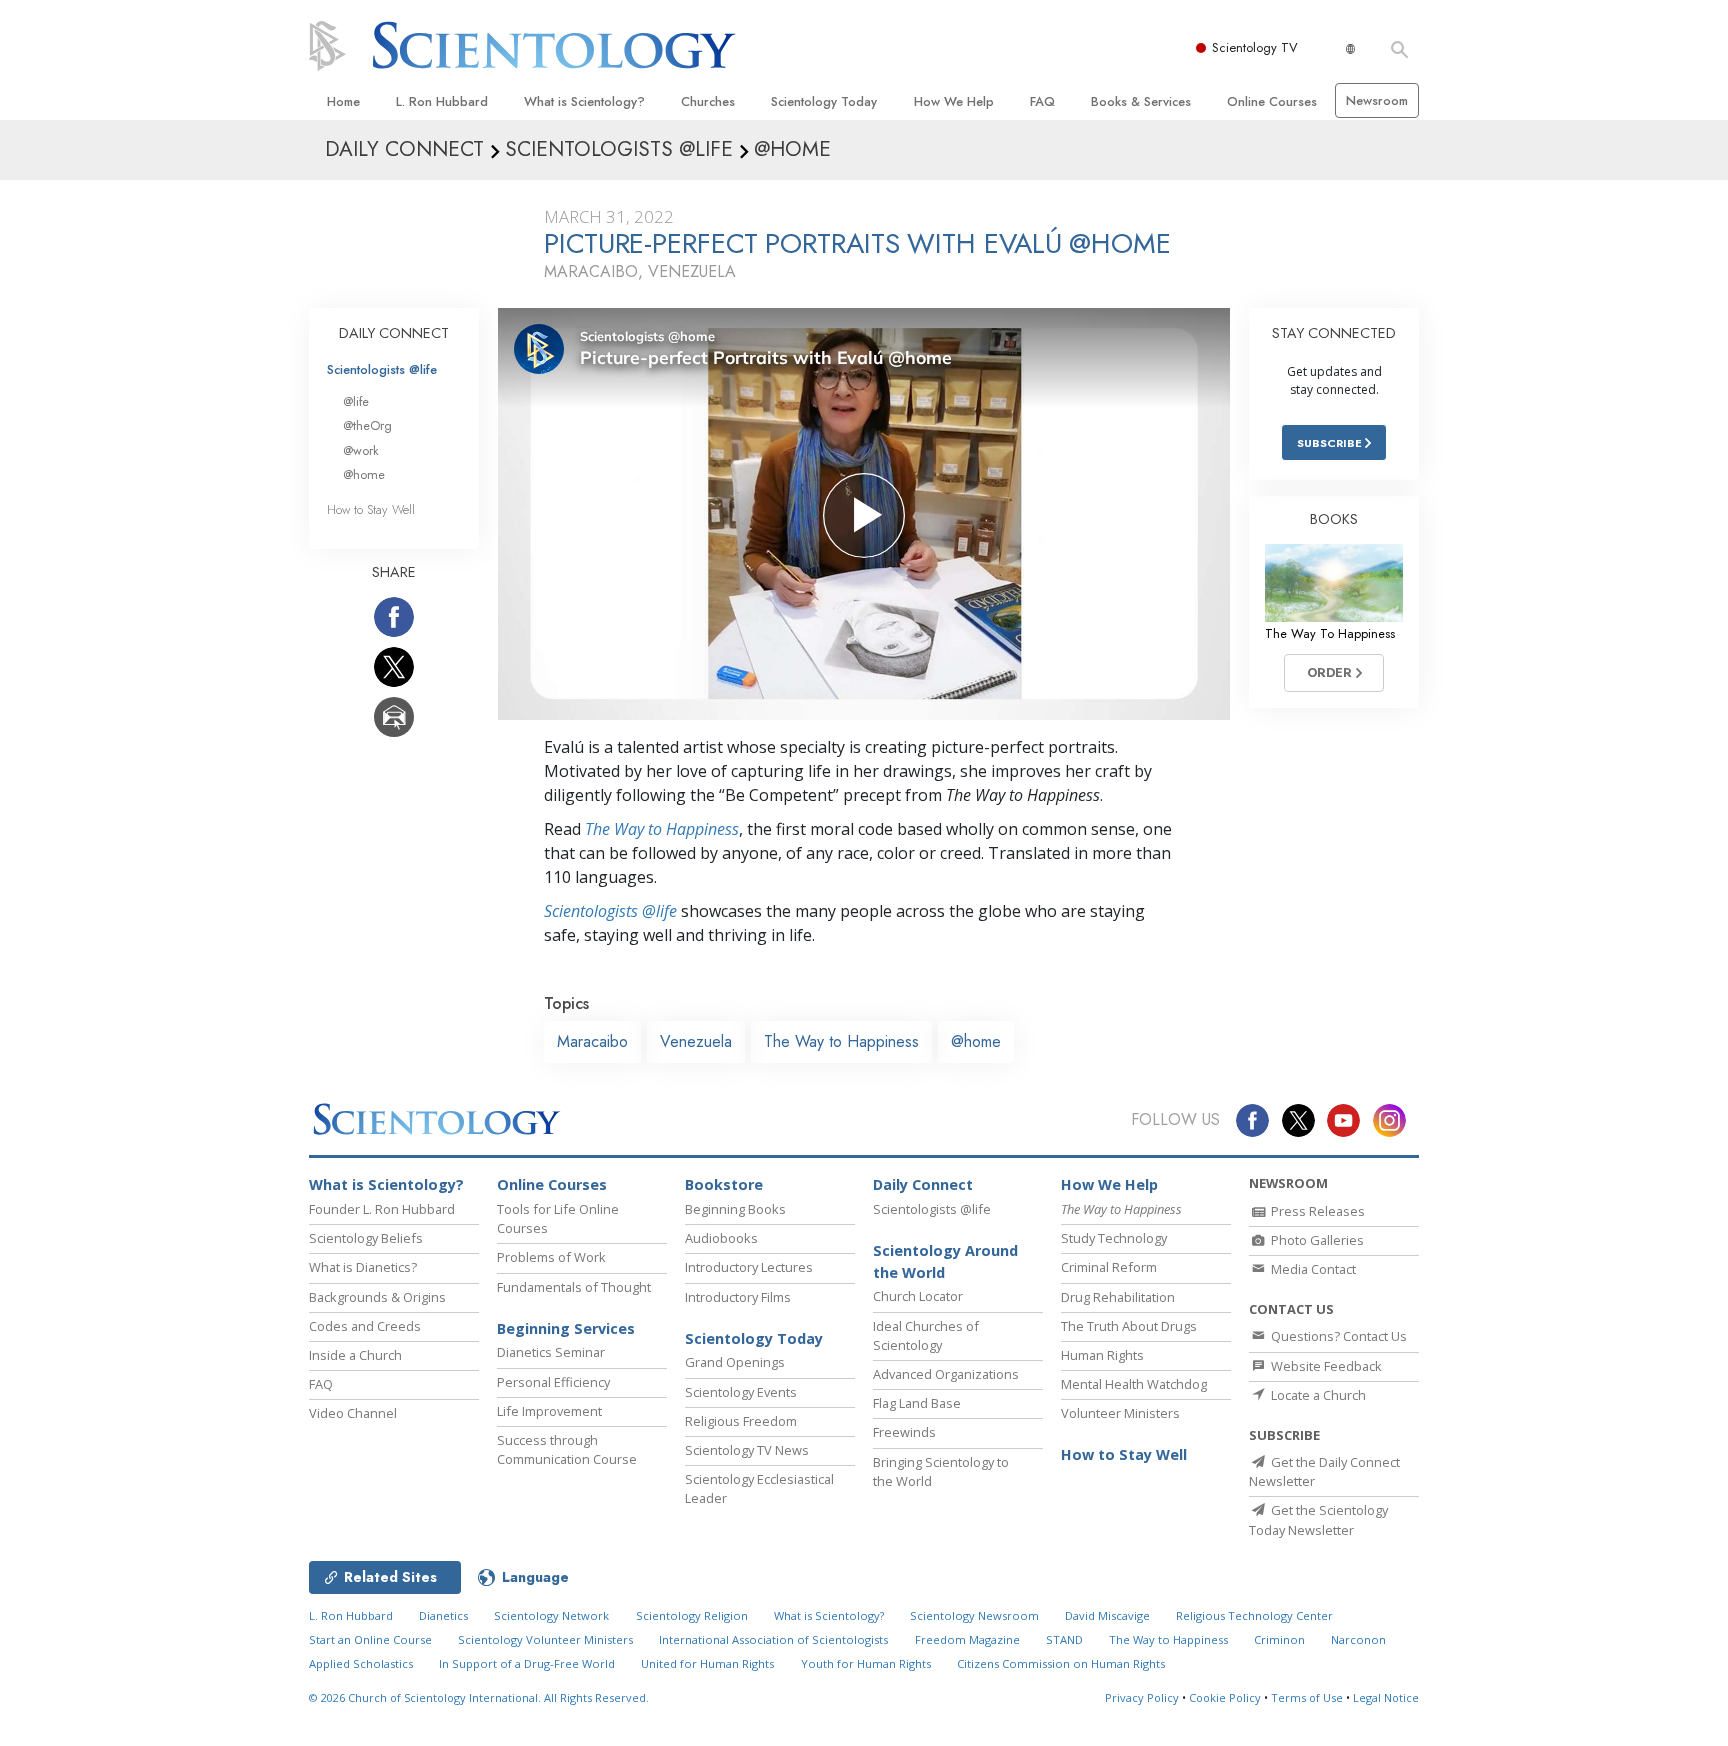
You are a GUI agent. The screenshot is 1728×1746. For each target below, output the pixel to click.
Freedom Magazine (967, 1639)
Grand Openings (735, 1362)
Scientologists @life (382, 369)
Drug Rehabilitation (1118, 1297)
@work (361, 450)
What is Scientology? (584, 101)
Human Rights (1102, 1355)
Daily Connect (923, 1184)
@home (976, 1041)
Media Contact (1312, 1269)
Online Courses (1272, 101)
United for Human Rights (707, 1663)
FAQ (1042, 101)
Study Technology (1114, 1238)
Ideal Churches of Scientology (926, 1335)
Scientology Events (741, 1392)
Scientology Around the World (945, 1261)
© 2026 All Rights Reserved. (479, 1697)
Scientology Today (824, 101)
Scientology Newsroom (974, 1615)
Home (343, 101)
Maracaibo (592, 1041)
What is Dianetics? (363, 1267)
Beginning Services (566, 1328)
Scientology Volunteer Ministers (545, 1639)
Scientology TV (1255, 47)
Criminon (1279, 1639)
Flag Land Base (917, 1403)
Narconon (1358, 1639)
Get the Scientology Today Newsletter (1318, 1519)
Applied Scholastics (361, 1663)
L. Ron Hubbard (442, 101)
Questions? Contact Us (1337, 1336)
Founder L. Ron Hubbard (382, 1209)
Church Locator (918, 1296)
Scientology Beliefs (366, 1238)
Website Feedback (1325, 1366)
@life (356, 401)
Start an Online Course (370, 1639)
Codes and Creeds (365, 1326)
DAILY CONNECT (394, 333)
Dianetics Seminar (551, 1352)
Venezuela (696, 1041)
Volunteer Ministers (1120, 1413)
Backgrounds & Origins (377, 1297)
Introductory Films (738, 1297)
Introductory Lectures (749, 1267)
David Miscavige (1107, 1615)
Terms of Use (1307, 1697)
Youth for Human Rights (866, 1663)
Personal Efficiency (553, 1382)
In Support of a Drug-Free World (527, 1663)
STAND (1064, 1639)
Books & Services (1141, 101)
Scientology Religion (692, 1615)
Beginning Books (735, 1209)
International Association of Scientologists (773, 1639)
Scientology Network (551, 1615)
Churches (708, 101)
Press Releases (1316, 1211)
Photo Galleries (1316, 1240)
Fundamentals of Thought (574, 1287)
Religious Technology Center (1254, 1615)
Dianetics (443, 1615)
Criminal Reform (1109, 1267)
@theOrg (367, 425)
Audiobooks (721, 1238)
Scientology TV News (747, 1450)
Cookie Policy (1225, 1697)
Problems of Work (551, 1257)
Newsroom (1377, 100)
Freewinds (904, 1432)
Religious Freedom (741, 1421)
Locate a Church (1317, 1395)
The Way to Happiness (662, 829)
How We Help (954, 101)
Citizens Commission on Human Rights (1061, 1663)
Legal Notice (1386, 1697)
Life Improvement (549, 1411)
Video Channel (353, 1413)
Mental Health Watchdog (1134, 1384)
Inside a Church (355, 1355)
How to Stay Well (371, 509)
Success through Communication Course (567, 1449)
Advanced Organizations (946, 1374)
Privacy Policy (1142, 1697)
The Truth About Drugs (1129, 1326)
